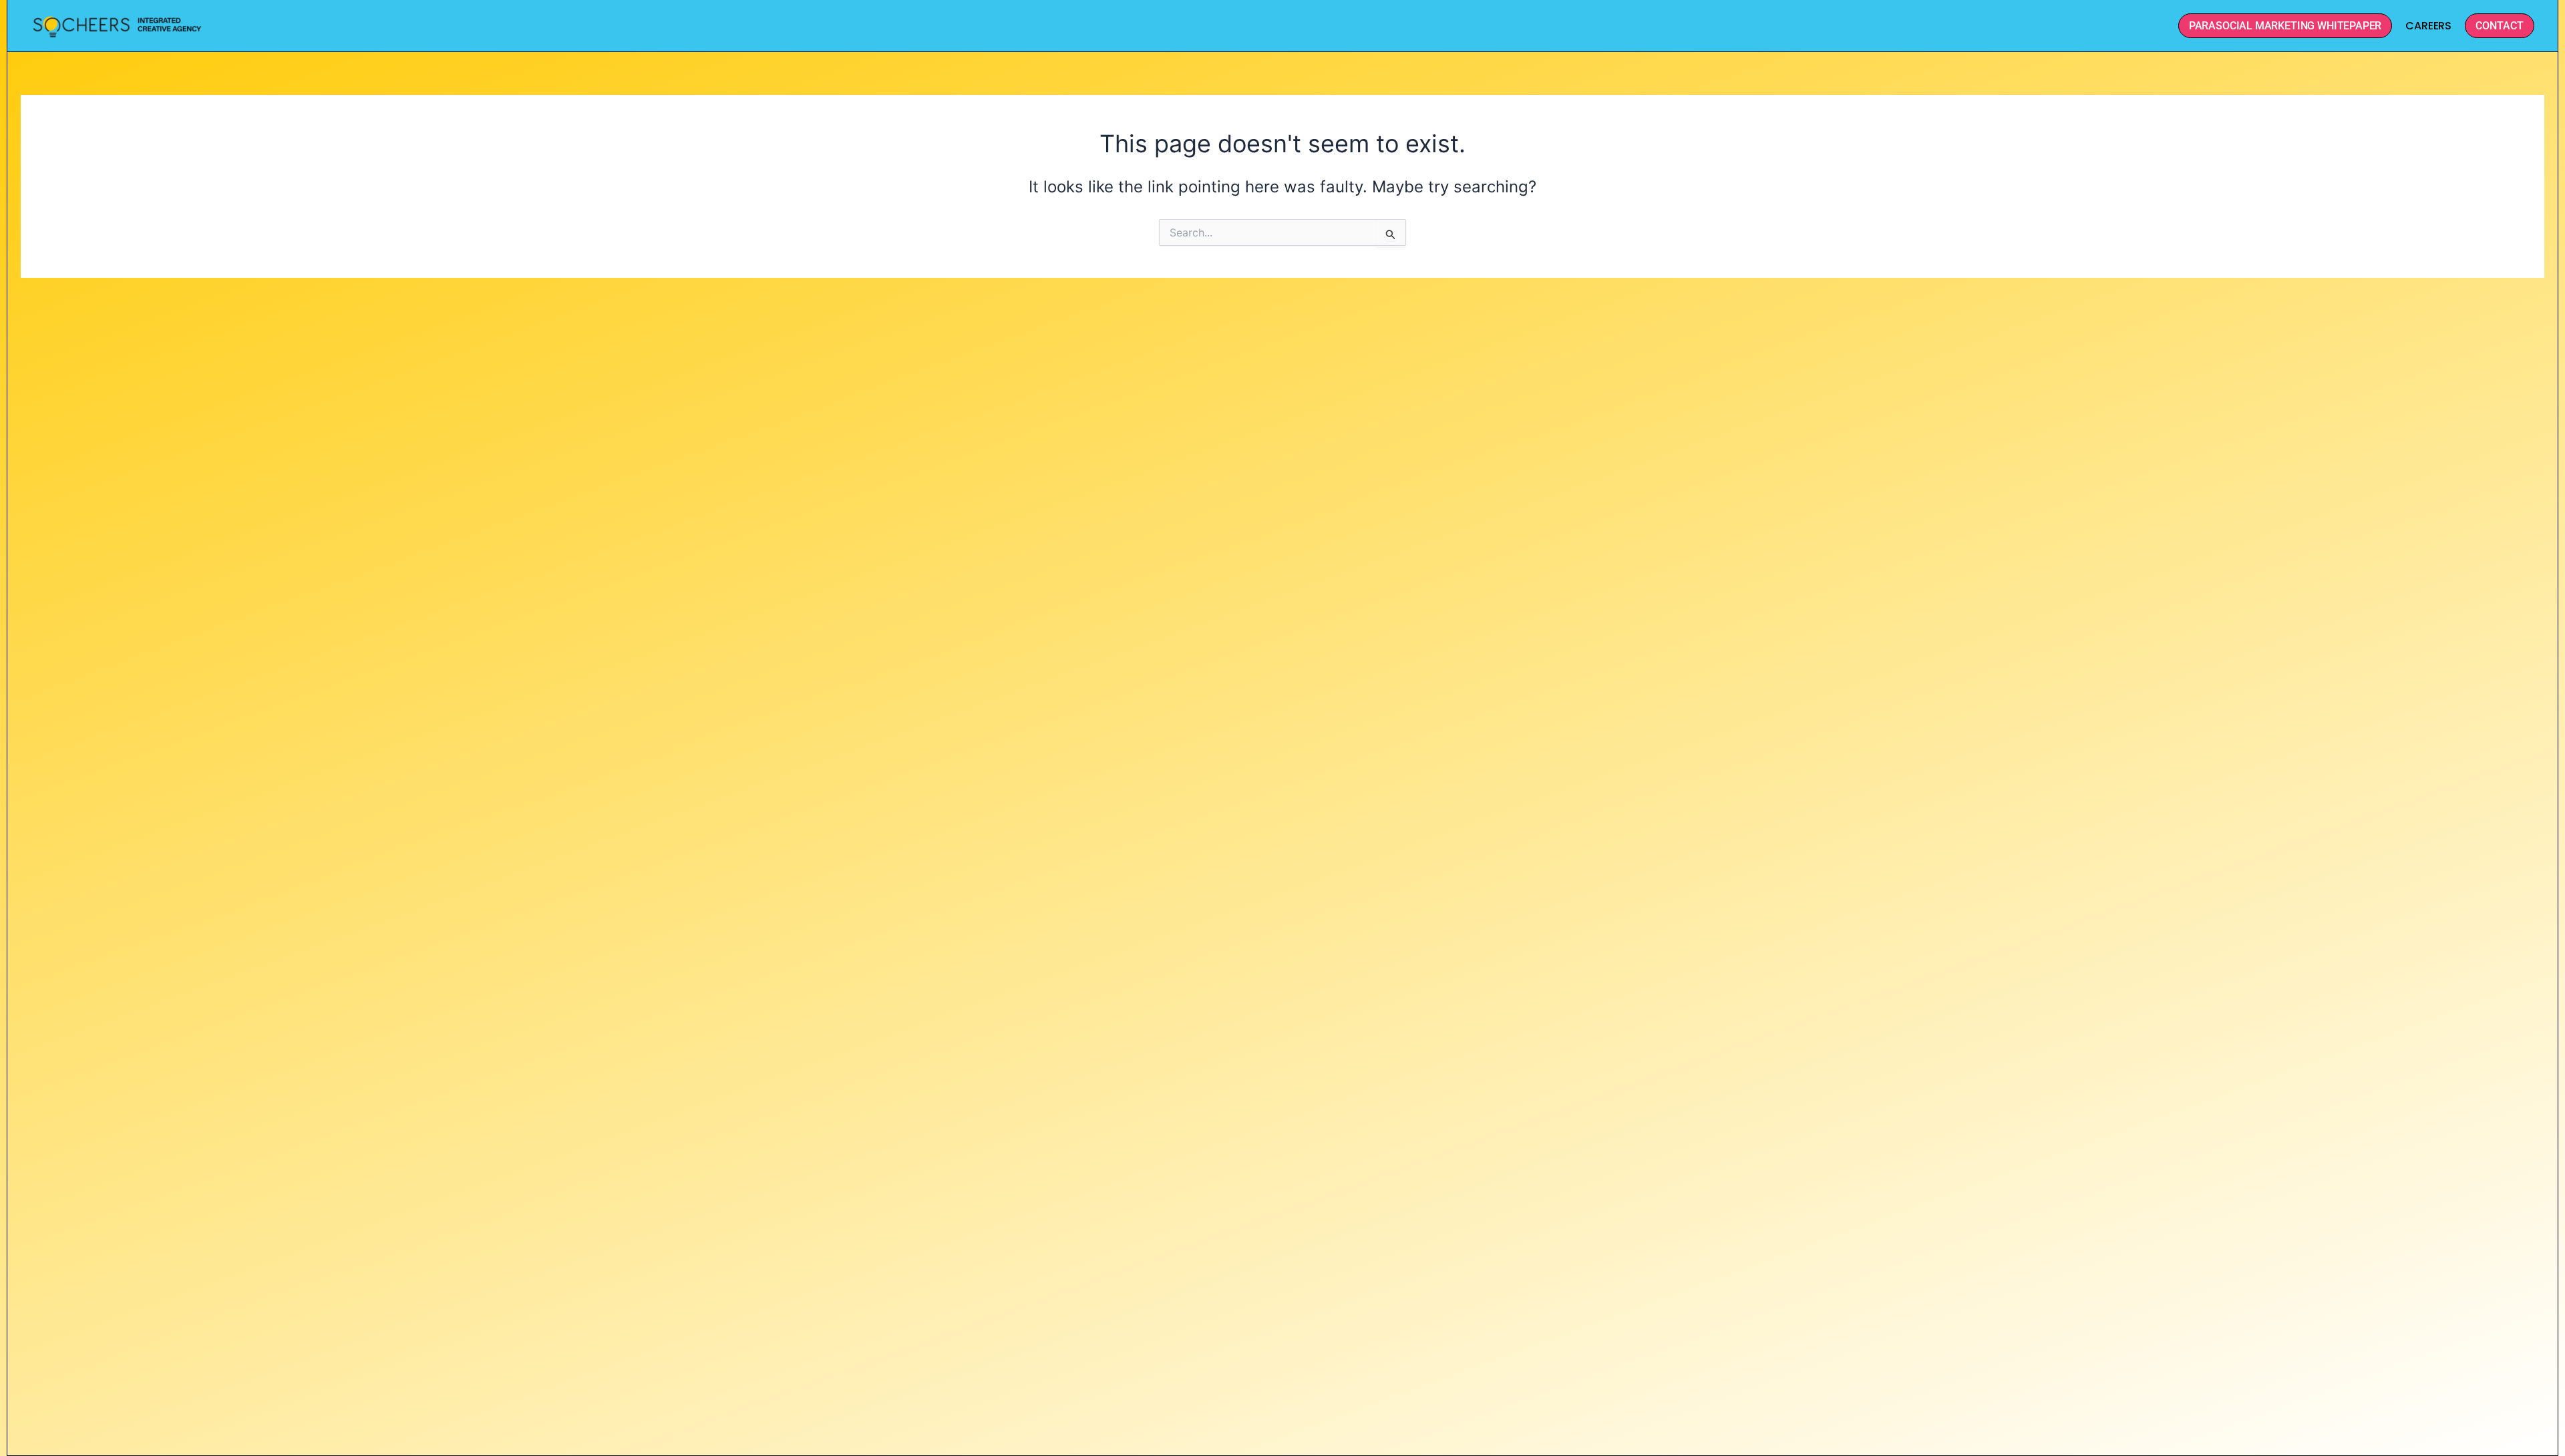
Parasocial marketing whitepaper (2285, 26)
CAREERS (2428, 26)
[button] (2500, 26)
